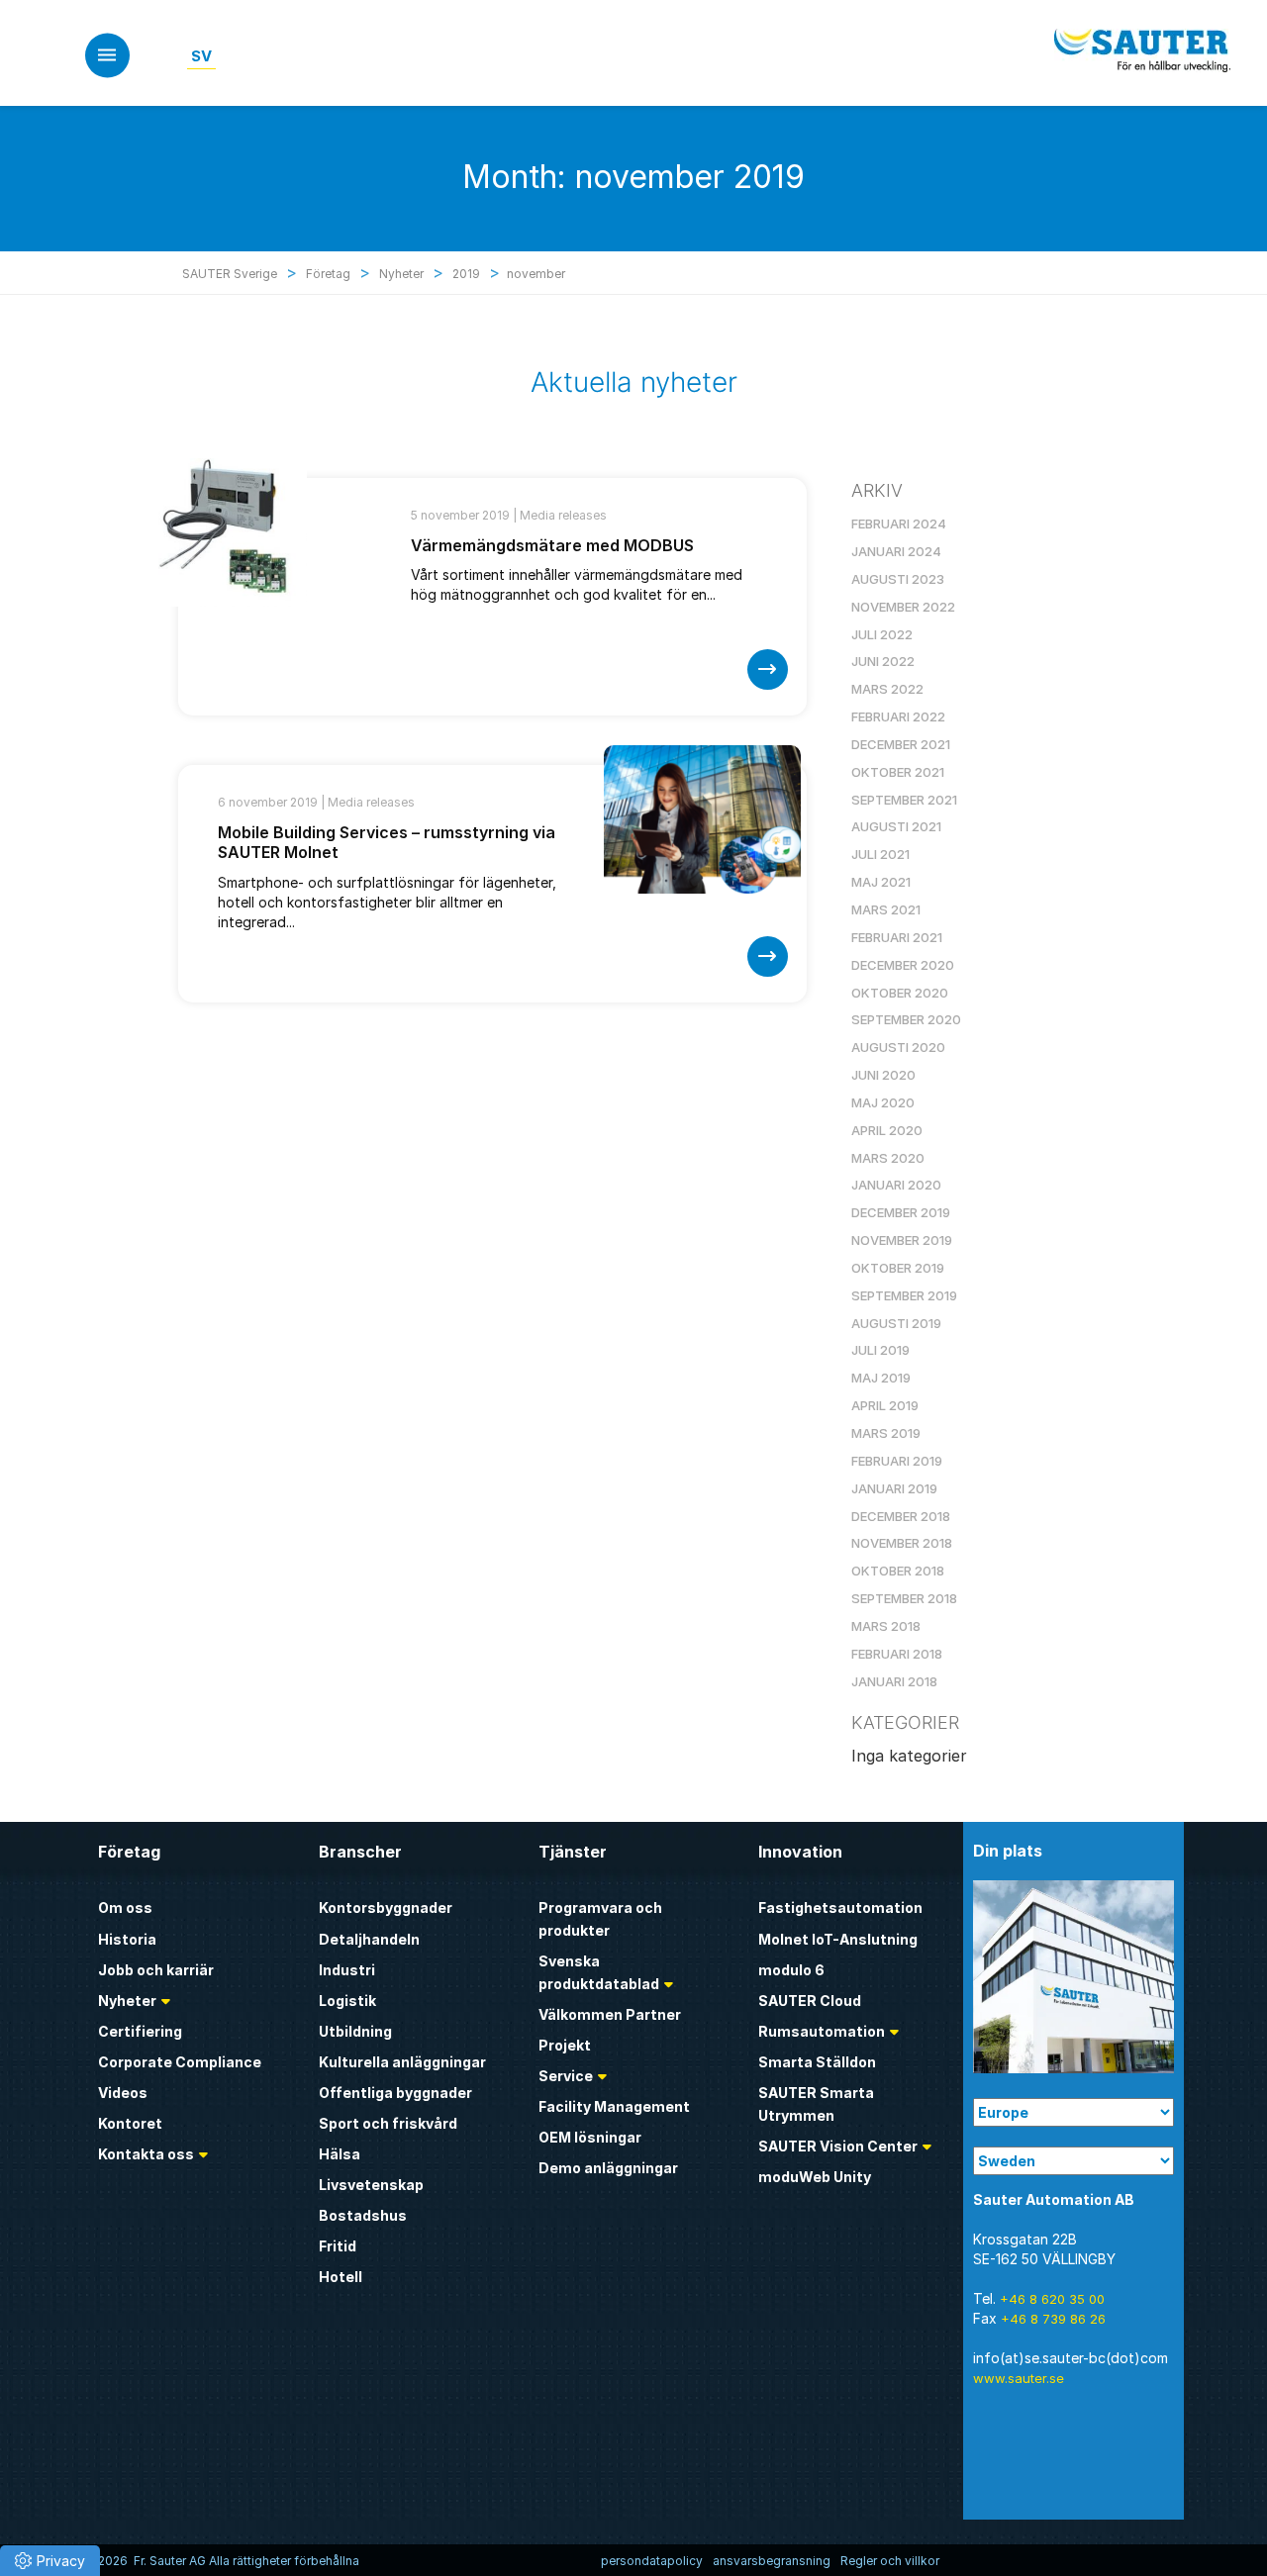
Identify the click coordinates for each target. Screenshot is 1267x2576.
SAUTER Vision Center (838, 2146)
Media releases (563, 515)
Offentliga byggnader (395, 2093)
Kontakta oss (146, 2154)
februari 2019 (897, 1461)
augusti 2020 (898, 1047)
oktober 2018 (898, 1571)
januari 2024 (896, 551)
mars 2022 (887, 689)
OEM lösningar (590, 2137)
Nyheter (127, 2001)
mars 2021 (886, 909)
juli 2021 (880, 854)
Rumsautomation (822, 2031)
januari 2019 (894, 1488)
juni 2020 (883, 1075)
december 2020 (903, 965)
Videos (123, 2093)
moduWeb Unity (815, 2177)
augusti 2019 (896, 1323)
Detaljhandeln (369, 1939)
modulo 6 (791, 1970)
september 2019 (904, 1295)
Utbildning (355, 2031)
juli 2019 (880, 1350)
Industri (347, 1970)
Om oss (125, 1908)
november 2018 (902, 1543)
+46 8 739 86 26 (1053, 2319)
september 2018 (904, 1598)
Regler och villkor (890, 2561)
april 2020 (887, 1130)
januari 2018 (894, 1681)
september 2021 (904, 800)
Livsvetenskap (371, 2185)
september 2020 (906, 1019)
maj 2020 (883, 1102)
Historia (127, 1939)
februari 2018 (897, 1654)
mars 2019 (886, 1433)
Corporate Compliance (180, 2062)
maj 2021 (881, 882)
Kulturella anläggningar (402, 2062)
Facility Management (614, 2106)
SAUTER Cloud (810, 2001)
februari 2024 (899, 524)
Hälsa (340, 2154)
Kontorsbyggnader (386, 1908)
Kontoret (130, 2123)
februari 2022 (898, 716)
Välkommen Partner (610, 2014)
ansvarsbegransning (772, 2561)
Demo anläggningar (608, 2168)
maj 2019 (881, 1378)
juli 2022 (882, 634)
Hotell (341, 2277)
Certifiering (140, 2031)
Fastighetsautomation (840, 1908)
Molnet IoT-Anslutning (838, 1939)
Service (566, 2076)
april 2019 (885, 1405)
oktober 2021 (898, 772)
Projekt (565, 2045)
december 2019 (901, 1212)
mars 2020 (888, 1158)
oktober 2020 (900, 993)
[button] (50, 2561)
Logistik (347, 2001)
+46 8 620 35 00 (1052, 2299)
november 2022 (903, 607)
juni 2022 (883, 661)
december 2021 (901, 744)
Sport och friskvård (388, 2123)
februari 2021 (897, 937)
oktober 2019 (898, 1268)
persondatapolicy (652, 2561)
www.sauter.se (1019, 2378)
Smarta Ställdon (817, 2062)
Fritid (338, 2246)
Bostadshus (363, 2215)
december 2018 (901, 1516)
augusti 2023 (898, 579)
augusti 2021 (896, 826)
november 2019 (902, 1240)
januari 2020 (896, 1185)
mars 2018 (886, 1626)
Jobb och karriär (156, 1970)
